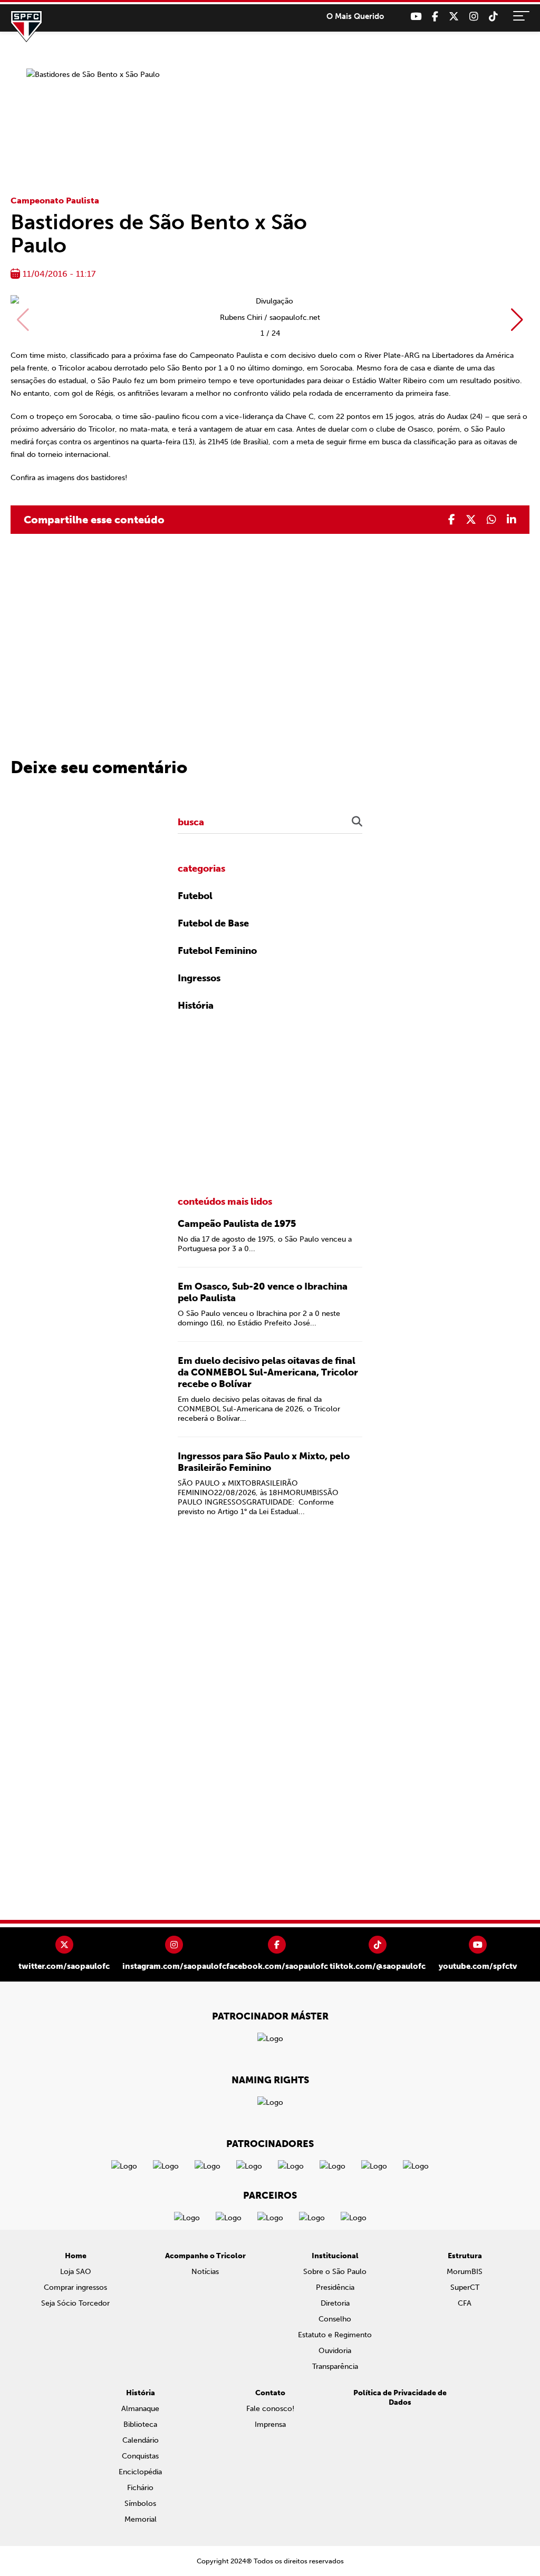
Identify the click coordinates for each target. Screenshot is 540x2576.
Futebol (195, 896)
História (196, 1006)
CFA (465, 2303)
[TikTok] (493, 17)
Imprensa (270, 2424)
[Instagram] (474, 17)
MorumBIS (465, 2272)
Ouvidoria (335, 2351)
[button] (517, 320)
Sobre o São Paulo (335, 2272)
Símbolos (140, 2504)
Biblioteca (140, 2424)
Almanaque (140, 2409)
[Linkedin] (512, 520)
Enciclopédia (140, 2472)
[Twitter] (454, 17)
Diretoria (335, 2303)
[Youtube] (416, 17)
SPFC (26, 26)
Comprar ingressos (75, 2287)
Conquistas (140, 2456)
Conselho (335, 2319)
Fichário (140, 2488)
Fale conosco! (270, 2409)
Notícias (205, 2272)
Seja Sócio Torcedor (75, 2303)
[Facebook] (435, 17)
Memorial (141, 2519)
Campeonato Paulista (55, 201)
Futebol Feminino (217, 951)
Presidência (335, 2287)
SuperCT (465, 2287)
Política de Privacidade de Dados (400, 2398)
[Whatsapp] (491, 520)
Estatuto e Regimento (335, 2335)
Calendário (141, 2440)
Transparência (335, 2367)
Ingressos (199, 978)
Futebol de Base (213, 923)
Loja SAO (76, 2272)
